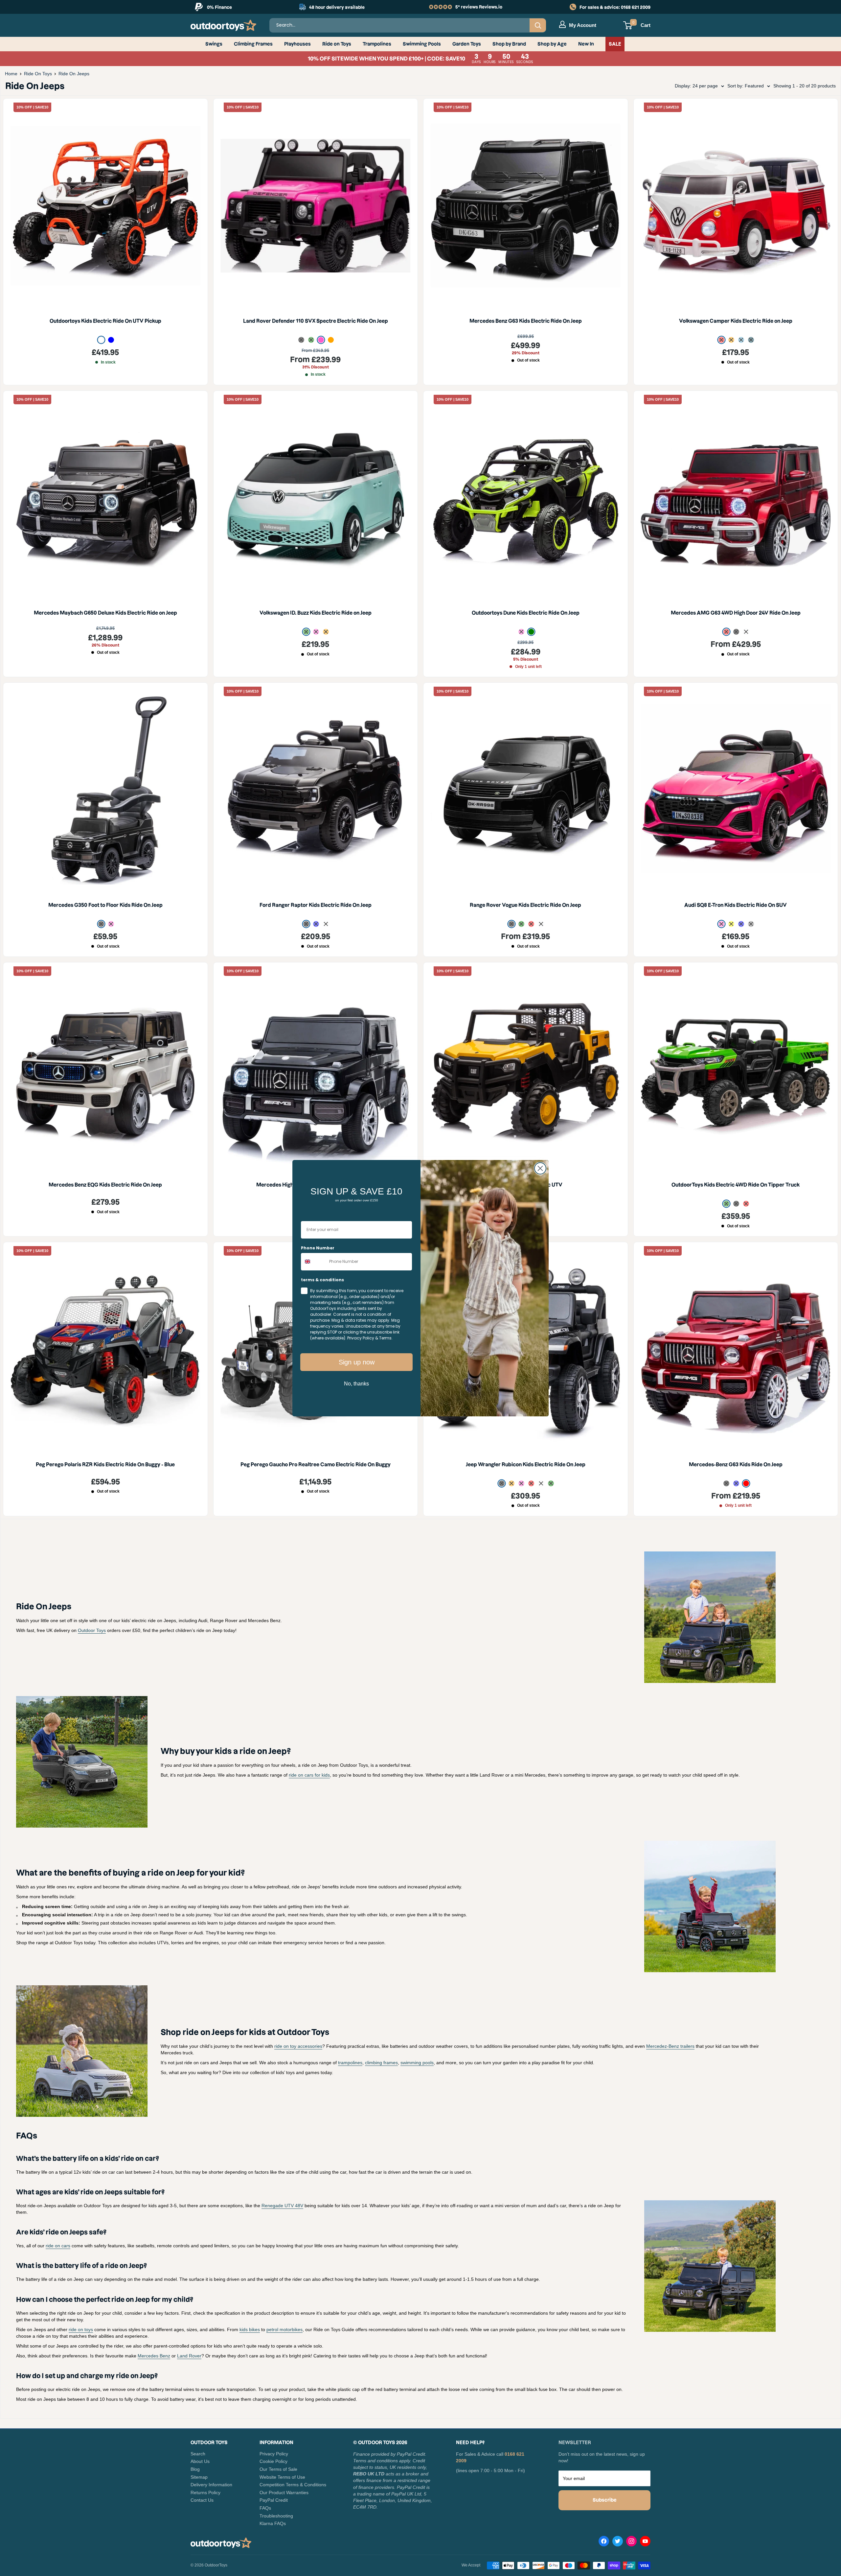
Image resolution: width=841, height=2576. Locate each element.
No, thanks (356, 1384)
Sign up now (357, 1362)
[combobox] (314, 1262)
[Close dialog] (540, 1168)
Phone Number (318, 1248)
